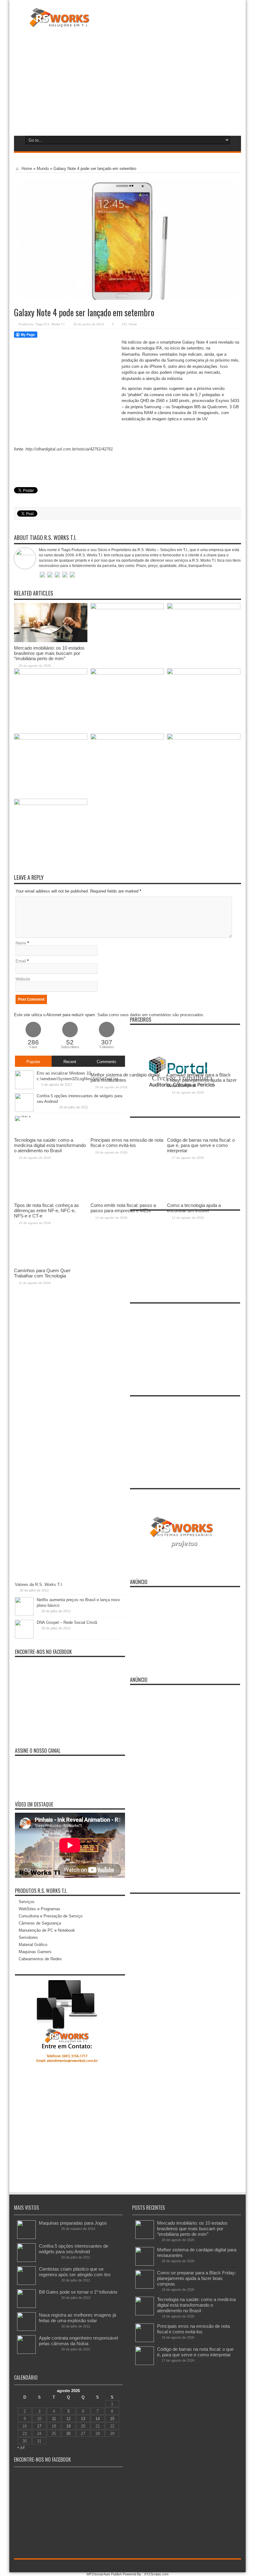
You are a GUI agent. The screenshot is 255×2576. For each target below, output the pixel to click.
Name (21, 943)
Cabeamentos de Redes (40, 1959)
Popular (33, 1062)
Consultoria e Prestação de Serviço (51, 1916)
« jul (21, 2447)
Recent (70, 1062)
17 (39, 2426)
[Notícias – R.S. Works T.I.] (60, 23)
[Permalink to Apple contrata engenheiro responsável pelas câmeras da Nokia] (26, 2352)
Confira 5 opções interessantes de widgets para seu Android (74, 2249)
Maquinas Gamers (35, 1952)
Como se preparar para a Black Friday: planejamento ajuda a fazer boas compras (197, 2278)
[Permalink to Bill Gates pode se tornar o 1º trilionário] (26, 2307)
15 (112, 2419)
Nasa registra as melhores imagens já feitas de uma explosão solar (77, 2318)
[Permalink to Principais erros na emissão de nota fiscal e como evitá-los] (127, 673)
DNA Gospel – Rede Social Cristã (67, 1622)
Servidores (28, 1937)
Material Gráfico (33, 1945)
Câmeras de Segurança (40, 1923)
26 (68, 2434)
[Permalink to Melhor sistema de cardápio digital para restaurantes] (127, 608)
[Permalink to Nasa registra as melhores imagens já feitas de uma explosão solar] (26, 2329)
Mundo (43, 169)
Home (26, 169)
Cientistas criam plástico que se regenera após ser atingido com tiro (75, 2272)
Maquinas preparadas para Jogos (73, 2223)
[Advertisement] (127, 80)
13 (83, 2419)
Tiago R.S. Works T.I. (50, 324)
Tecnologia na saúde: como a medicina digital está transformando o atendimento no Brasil (196, 2305)
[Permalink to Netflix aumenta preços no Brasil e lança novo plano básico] (24, 1614)
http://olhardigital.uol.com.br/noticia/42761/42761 (69, 449)
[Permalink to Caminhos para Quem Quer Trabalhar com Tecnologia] (51, 804)
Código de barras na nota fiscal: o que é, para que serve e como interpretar (195, 2352)
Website (23, 979)
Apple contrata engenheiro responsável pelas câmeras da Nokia (78, 2341)
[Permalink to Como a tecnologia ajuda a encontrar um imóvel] (204, 738)
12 (68, 2419)
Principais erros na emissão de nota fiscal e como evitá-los (193, 2329)
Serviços (27, 1902)
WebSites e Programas (39, 1909)
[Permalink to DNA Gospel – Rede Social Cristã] (24, 1637)
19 (68, 2426)
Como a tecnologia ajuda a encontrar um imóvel (194, 1208)
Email (21, 961)
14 (98, 2419)
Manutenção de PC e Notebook (47, 1930)
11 (54, 2419)
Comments (107, 1062)
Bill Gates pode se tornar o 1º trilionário (78, 2292)
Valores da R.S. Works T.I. (39, 1585)
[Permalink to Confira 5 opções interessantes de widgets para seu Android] (26, 2261)
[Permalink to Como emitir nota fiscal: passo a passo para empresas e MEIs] (127, 738)
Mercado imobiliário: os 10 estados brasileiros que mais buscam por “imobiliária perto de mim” (49, 653)
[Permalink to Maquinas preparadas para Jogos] (26, 2238)
